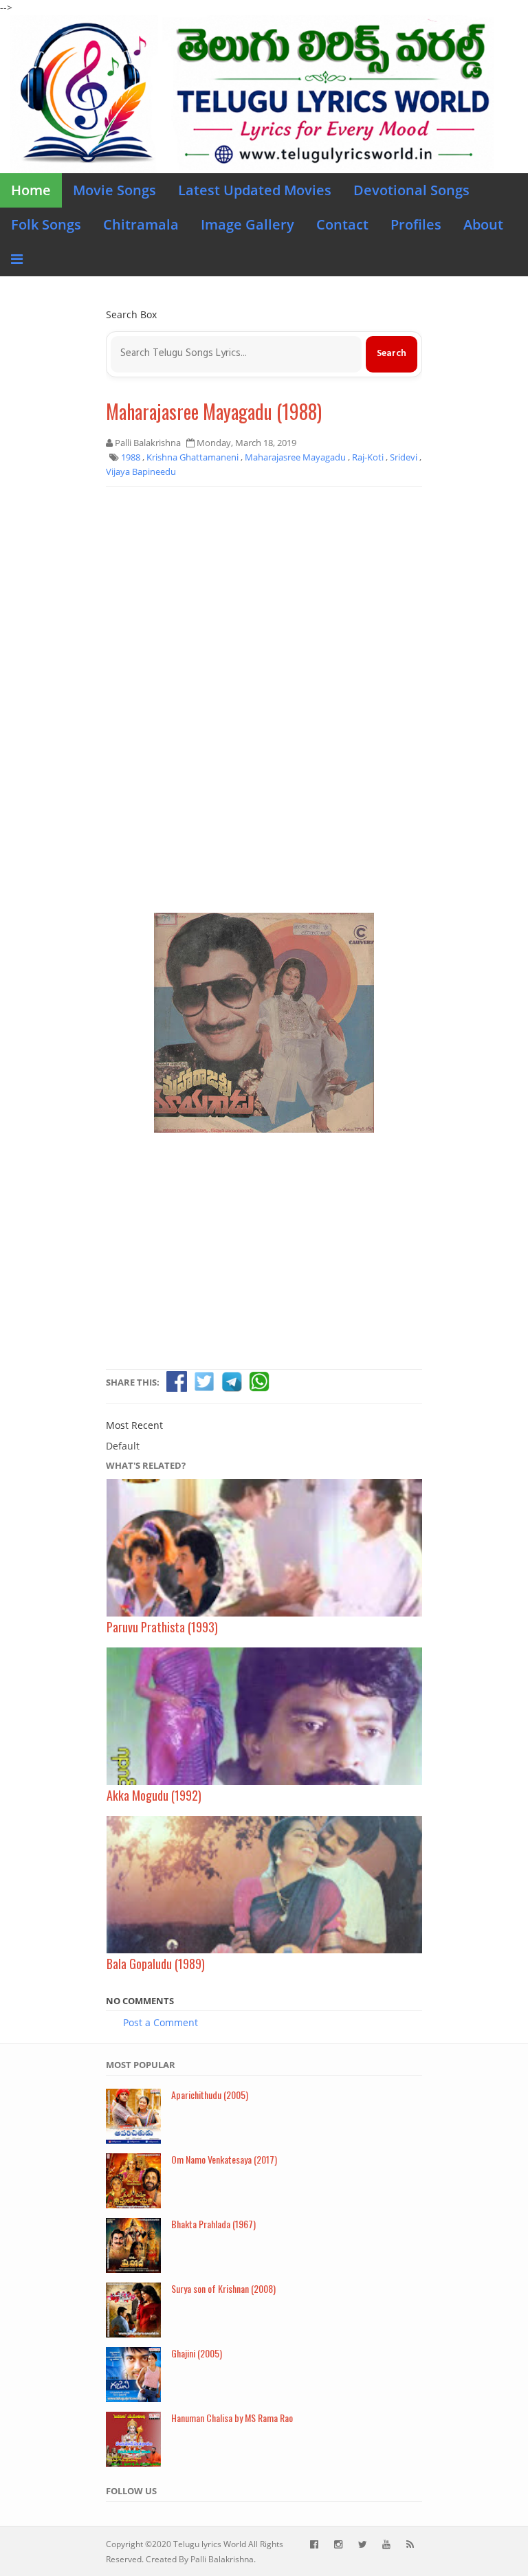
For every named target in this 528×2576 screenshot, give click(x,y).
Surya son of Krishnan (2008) (223, 2288)
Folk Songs (46, 224)
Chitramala (141, 224)
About (483, 224)
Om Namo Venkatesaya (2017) (224, 2159)
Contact (342, 224)
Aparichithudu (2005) (210, 2095)
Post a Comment (161, 2022)
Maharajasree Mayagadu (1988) (214, 411)
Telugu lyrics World (210, 2544)
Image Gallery (247, 224)
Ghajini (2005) (197, 2353)
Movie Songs (114, 190)
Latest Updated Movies (255, 190)
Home (31, 190)
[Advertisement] (264, 597)
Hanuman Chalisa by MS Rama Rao (232, 2418)
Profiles (416, 224)
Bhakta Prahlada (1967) (213, 2224)
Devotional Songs (411, 190)
